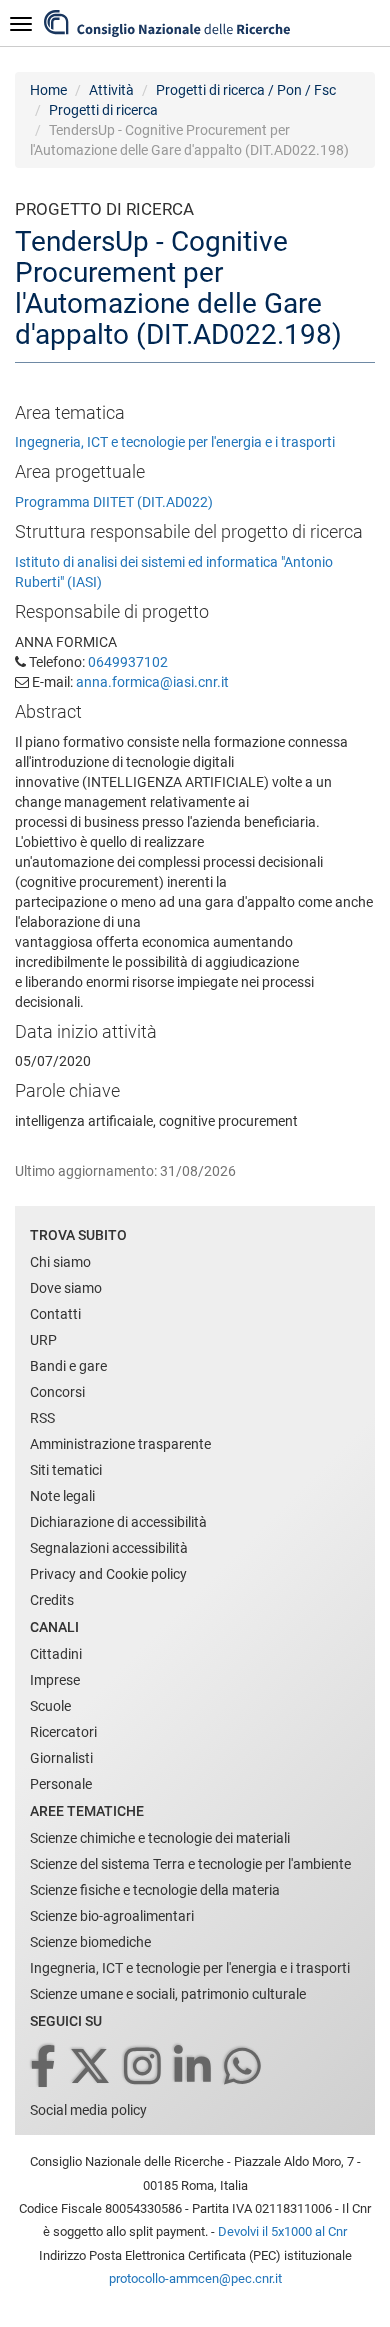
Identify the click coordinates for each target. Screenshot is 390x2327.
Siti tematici (66, 1470)
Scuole (50, 1706)
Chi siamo (60, 1262)
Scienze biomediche (90, 1942)
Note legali (62, 1496)
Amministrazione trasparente (120, 1444)
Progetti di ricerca (103, 110)
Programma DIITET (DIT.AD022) (114, 502)
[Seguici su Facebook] (44, 2067)
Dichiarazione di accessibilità (118, 1522)
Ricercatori (63, 1732)
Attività (111, 90)
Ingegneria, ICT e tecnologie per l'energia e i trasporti (175, 442)
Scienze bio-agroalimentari (112, 1916)
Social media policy (88, 2110)
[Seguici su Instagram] (144, 2067)
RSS (42, 1418)
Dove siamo (66, 1288)
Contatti (55, 1314)
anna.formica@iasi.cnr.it (152, 682)
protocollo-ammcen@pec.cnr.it (195, 2278)
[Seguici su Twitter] (91, 2067)
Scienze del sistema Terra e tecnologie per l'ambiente (190, 1864)
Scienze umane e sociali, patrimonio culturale (168, 1994)
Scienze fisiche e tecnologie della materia (155, 1890)
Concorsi (57, 1392)
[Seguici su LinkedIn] (194, 2067)
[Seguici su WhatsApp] (244, 2067)
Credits (52, 1600)
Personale (61, 1784)
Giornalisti (61, 1758)
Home (48, 90)
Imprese (55, 1680)
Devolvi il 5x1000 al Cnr (282, 2231)
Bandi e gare (68, 1366)
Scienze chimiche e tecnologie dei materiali (160, 1838)
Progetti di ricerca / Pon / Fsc (246, 90)
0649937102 (128, 662)
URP (43, 1340)
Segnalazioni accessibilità (109, 1548)
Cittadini (56, 1654)
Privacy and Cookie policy (108, 1574)
